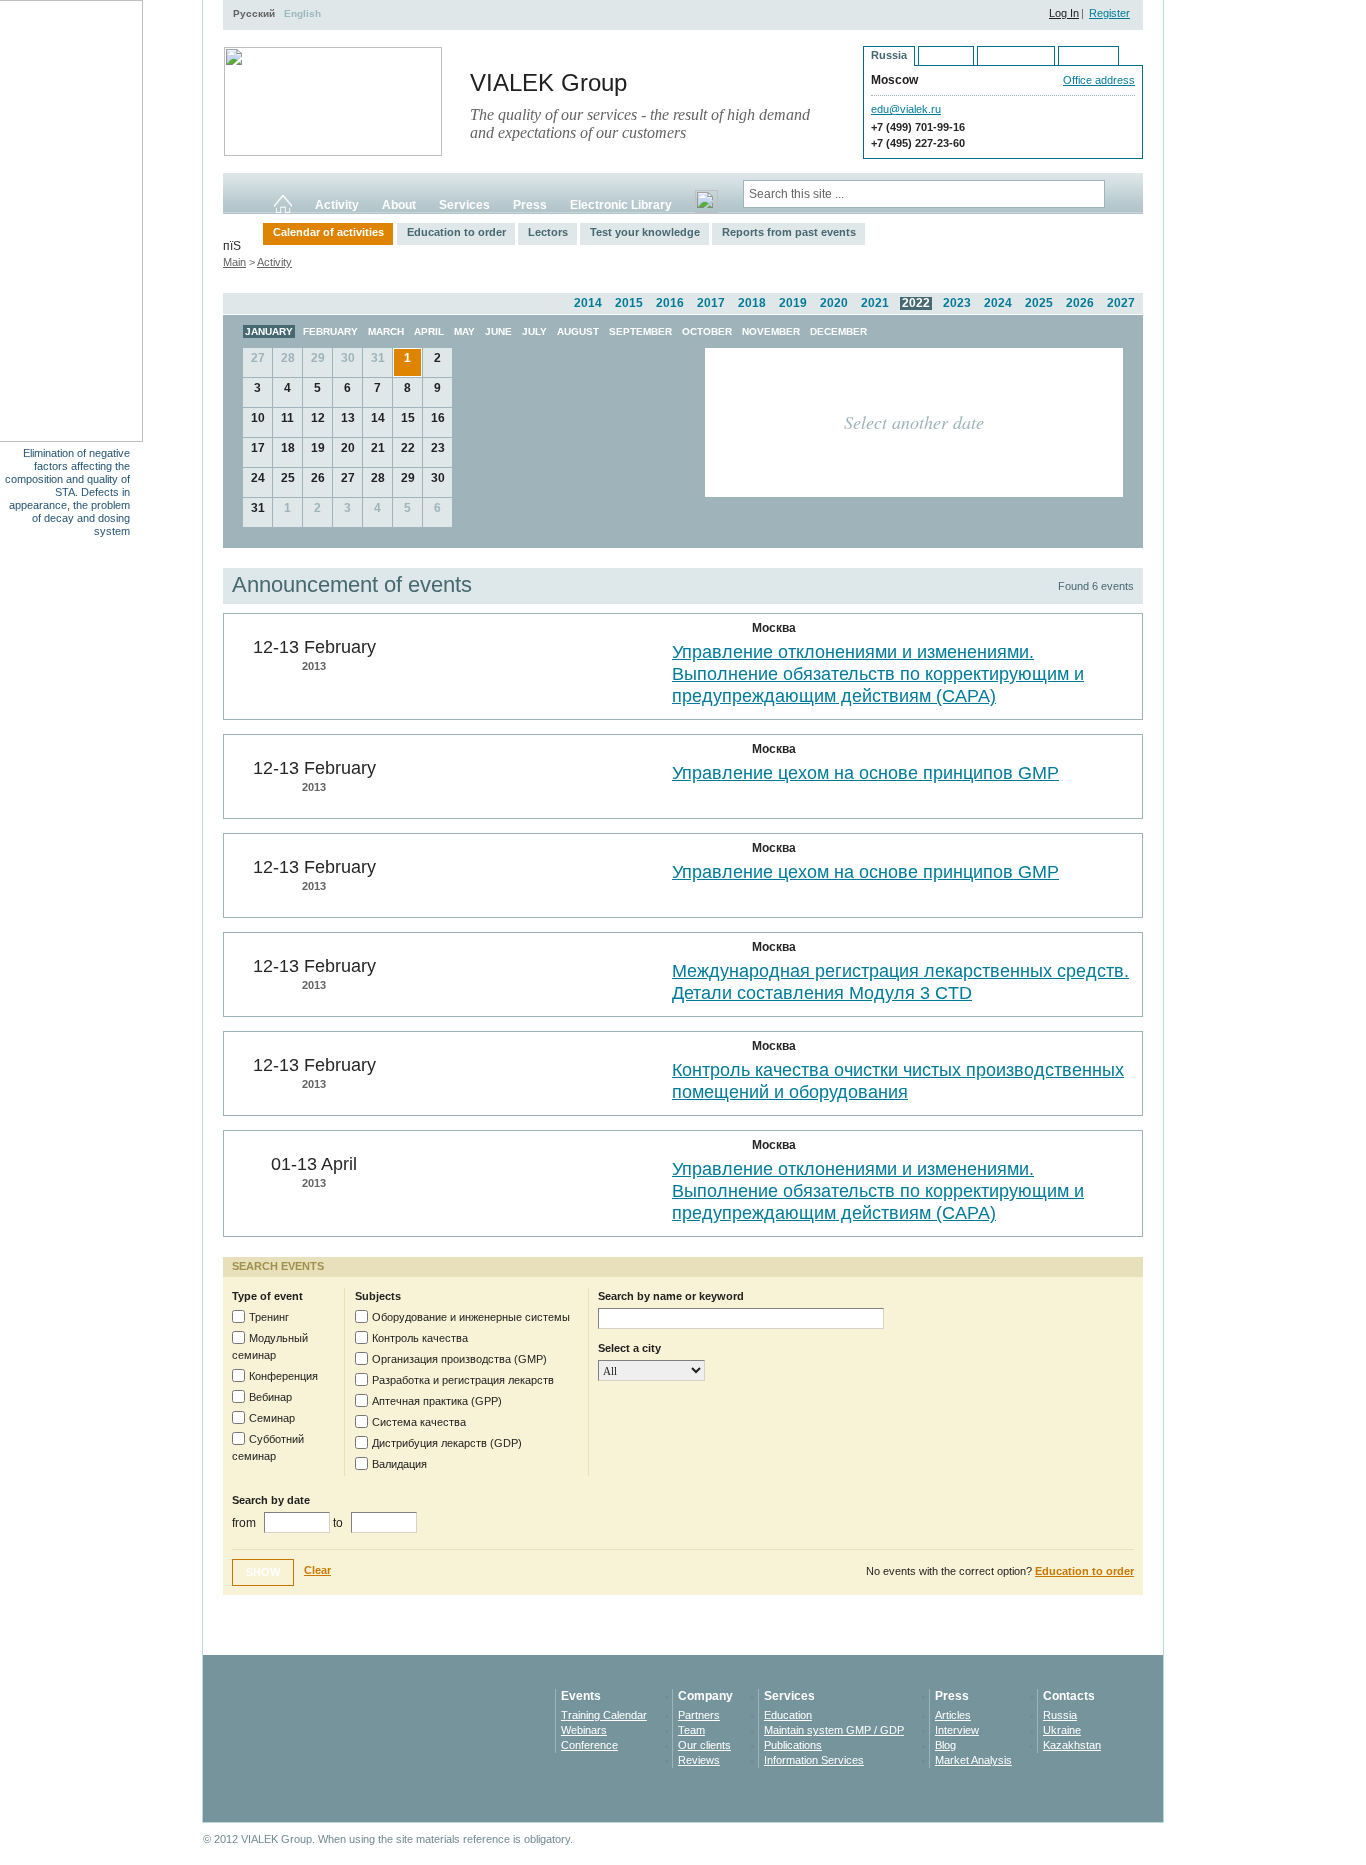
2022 (916, 303)
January (269, 331)
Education (788, 1715)
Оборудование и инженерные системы (471, 1317)
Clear (317, 1570)
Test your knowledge (645, 232)
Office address (1099, 80)
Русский (254, 13)
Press (530, 205)
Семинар (272, 1418)
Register (1109, 13)
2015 (629, 303)
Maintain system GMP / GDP (834, 1730)
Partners (699, 1715)
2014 (588, 303)
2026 (1080, 303)
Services (464, 205)
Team (691, 1730)
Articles (953, 1715)
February (330, 331)
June (498, 331)
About (399, 205)
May (464, 331)
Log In (1064, 13)
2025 (1039, 303)
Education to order (456, 232)
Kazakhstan (1072, 1745)
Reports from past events (789, 232)
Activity (337, 205)
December (838, 331)
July (534, 331)
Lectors (548, 232)
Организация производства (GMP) (459, 1359)
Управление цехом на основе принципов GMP (865, 773)
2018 (752, 303)
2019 (793, 303)
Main (234, 262)
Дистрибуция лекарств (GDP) (447, 1443)
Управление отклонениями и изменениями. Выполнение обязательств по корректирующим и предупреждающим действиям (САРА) (878, 674)
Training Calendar (604, 1715)
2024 (998, 303)
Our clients (704, 1745)
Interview (957, 1730)
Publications (793, 1745)
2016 (670, 303)
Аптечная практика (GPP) (437, 1401)
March (386, 331)
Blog (945, 1745)
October (707, 331)
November (771, 331)
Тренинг (269, 1317)
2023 (957, 303)
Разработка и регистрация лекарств (463, 1380)
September (640, 331)
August (578, 331)
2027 (1121, 303)
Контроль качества (420, 1338)
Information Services (814, 1760)
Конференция (283, 1376)
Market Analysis (973, 1760)
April (429, 331)
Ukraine (1062, 1730)
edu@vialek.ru (906, 109)
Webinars (584, 1730)
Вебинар (270, 1397)
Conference (589, 1745)
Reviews (699, 1760)
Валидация (399, 1464)
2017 (711, 303)
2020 (834, 303)
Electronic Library (621, 205)
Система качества (419, 1422)
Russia (1060, 1715)
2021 (875, 303)
